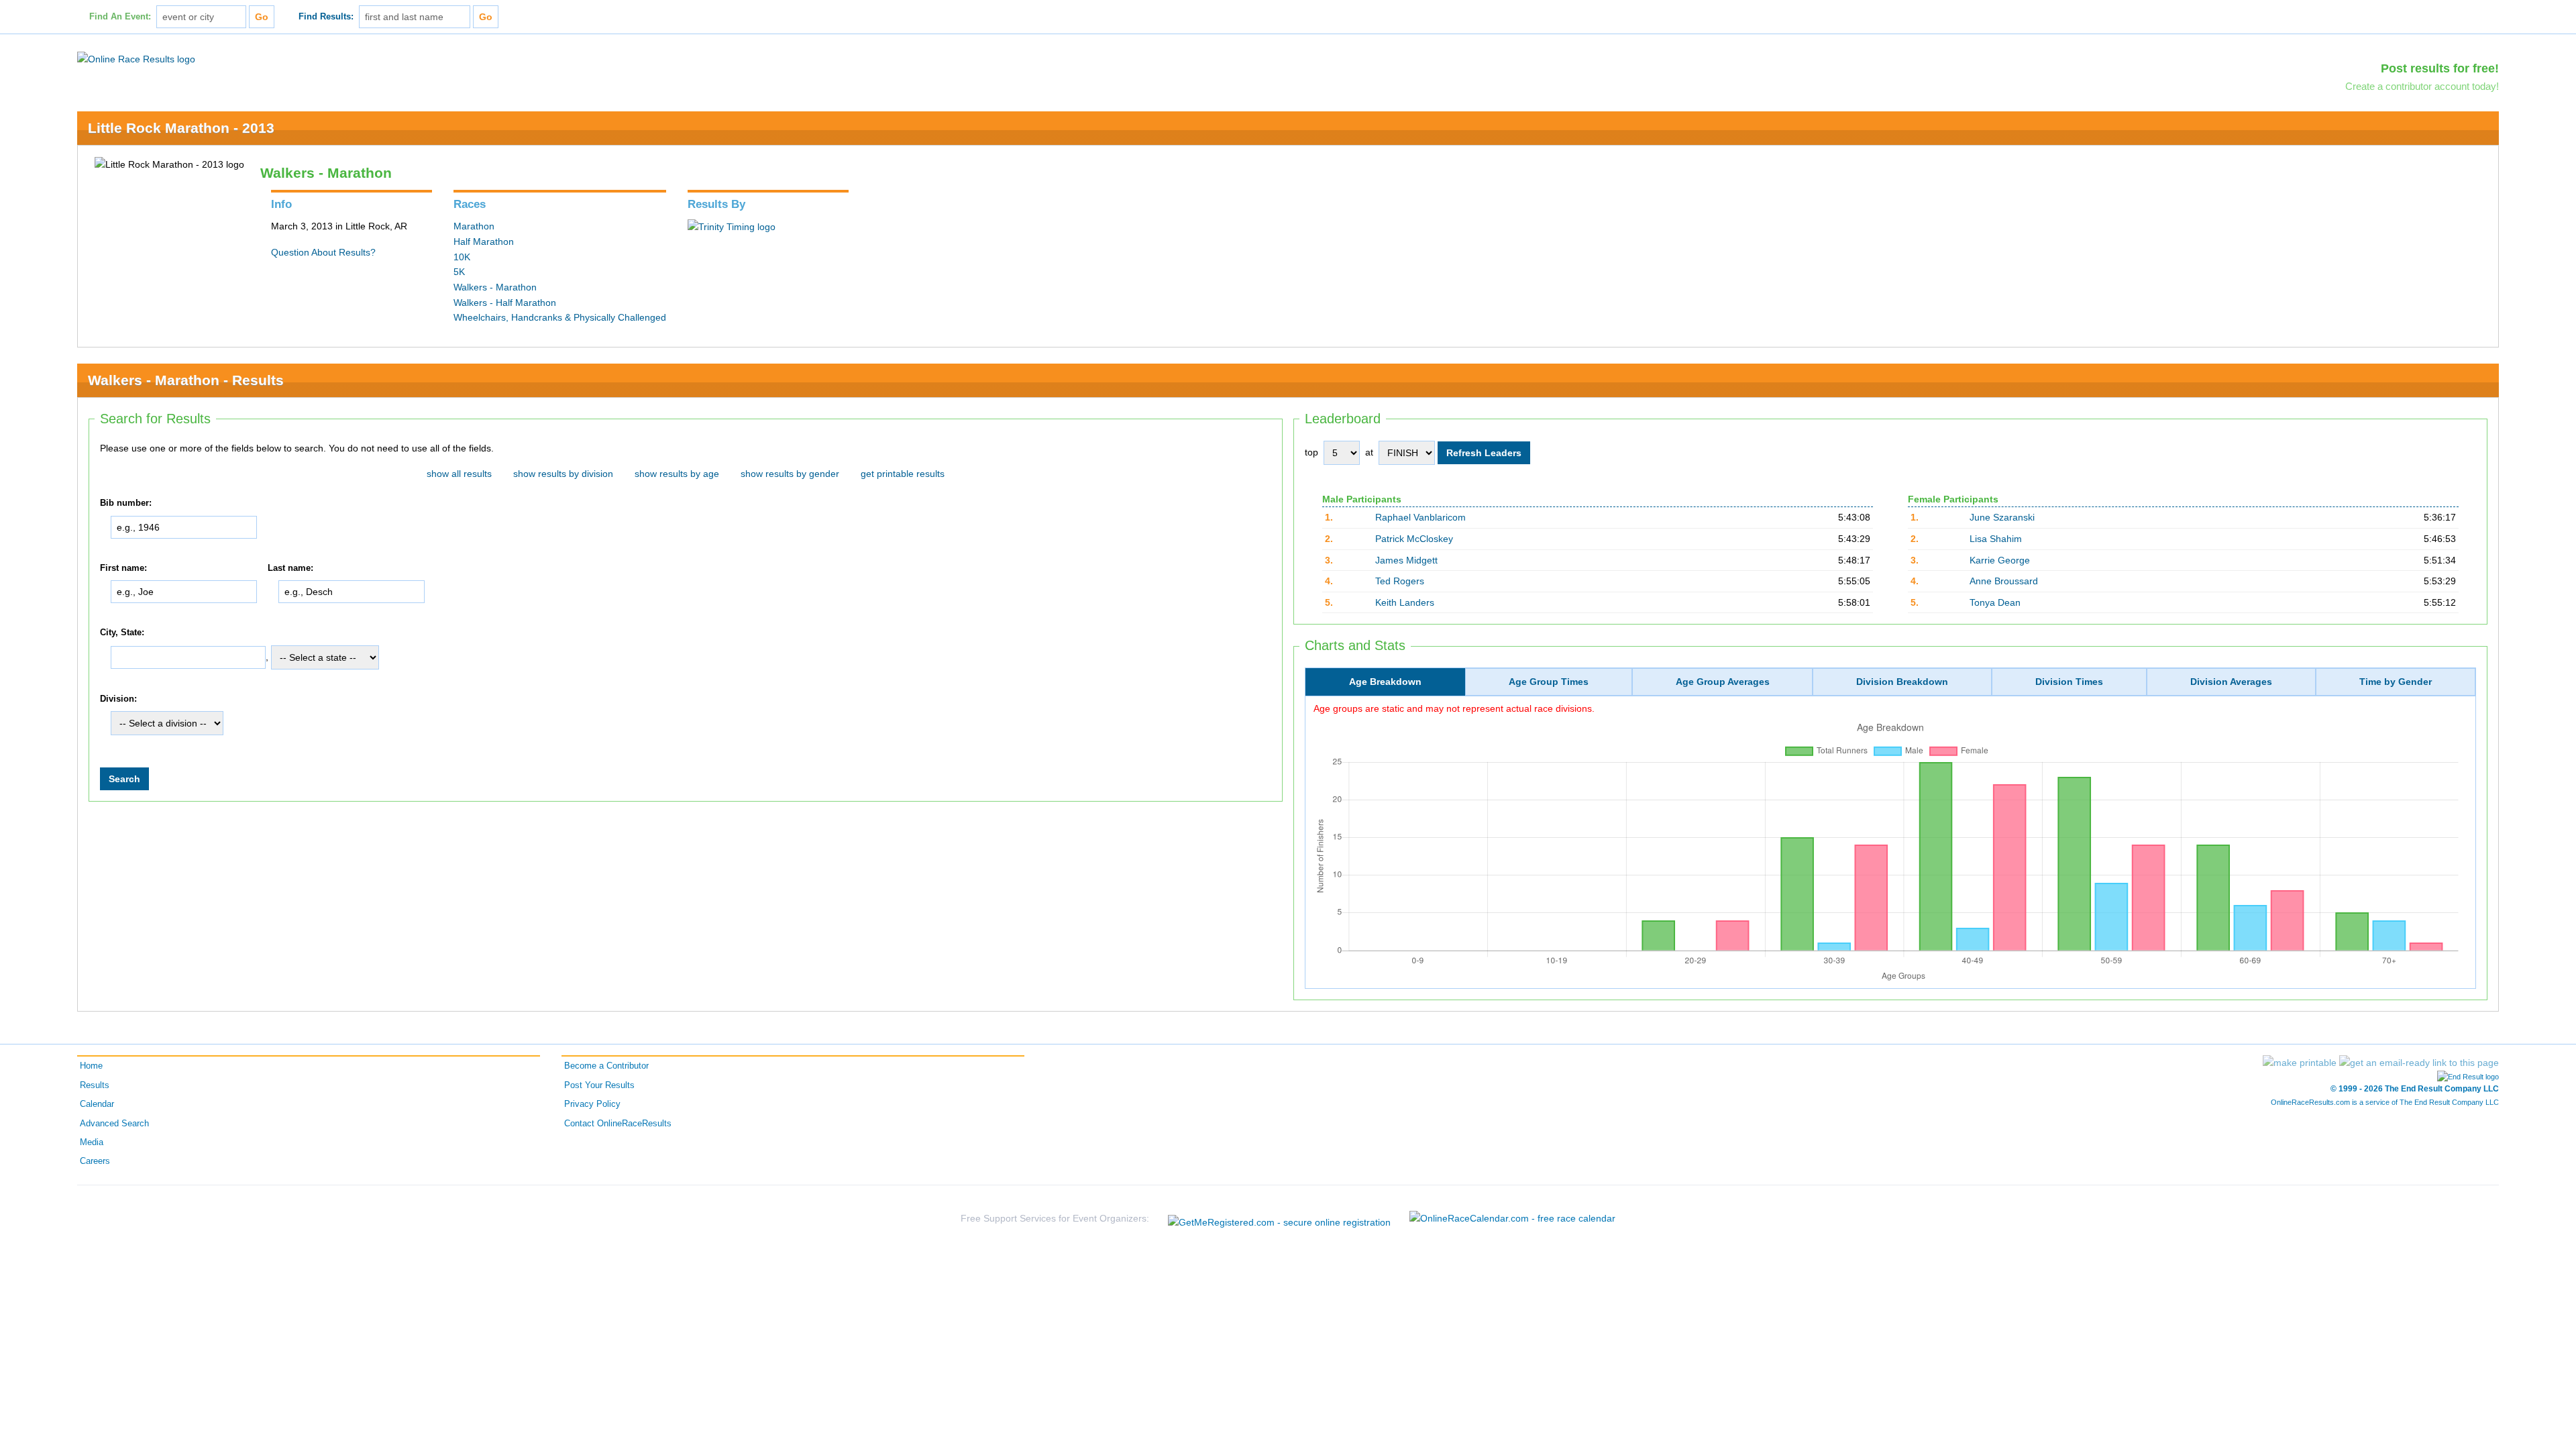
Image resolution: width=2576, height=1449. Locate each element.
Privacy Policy (592, 1104)
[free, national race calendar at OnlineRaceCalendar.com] (1512, 1218)
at (1369, 452)
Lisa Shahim (1996, 539)
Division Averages (2231, 682)
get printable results (903, 474)
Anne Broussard (2004, 581)
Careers (95, 1161)
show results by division (563, 474)
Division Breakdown (1902, 682)
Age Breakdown (1385, 682)
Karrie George (2000, 560)
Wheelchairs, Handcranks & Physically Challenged (560, 317)
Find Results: (326, 17)
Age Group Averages (1723, 682)
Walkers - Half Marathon (505, 303)
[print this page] (2300, 1063)
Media (92, 1142)
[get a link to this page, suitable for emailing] (2419, 1063)
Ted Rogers (1400, 581)
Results (95, 1085)
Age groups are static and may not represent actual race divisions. (1454, 708)
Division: (118, 699)
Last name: (290, 568)
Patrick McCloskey (1414, 539)
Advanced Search (114, 1124)
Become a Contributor (606, 1066)
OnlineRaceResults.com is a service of (2385, 1102)
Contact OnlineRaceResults (618, 1124)
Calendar (97, 1104)
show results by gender (790, 474)
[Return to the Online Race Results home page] (136, 58)
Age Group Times (1549, 682)
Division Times (2069, 682)
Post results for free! (2440, 68)
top (1311, 452)
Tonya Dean (1995, 602)
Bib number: (126, 503)
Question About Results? (323, 252)
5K (459, 272)
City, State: (122, 633)
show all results (459, 474)
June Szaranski (2002, 517)
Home (91, 1066)
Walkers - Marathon (495, 287)
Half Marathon (484, 241)
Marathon (474, 226)
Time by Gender (2396, 682)
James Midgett (1406, 560)
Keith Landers (1405, 602)
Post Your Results (599, 1085)
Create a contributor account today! (2422, 86)
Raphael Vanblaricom (1420, 517)
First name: (123, 568)
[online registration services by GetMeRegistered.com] (1279, 1219)
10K (462, 257)
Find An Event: (120, 17)
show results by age (677, 474)
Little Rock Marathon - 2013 (181, 128)
